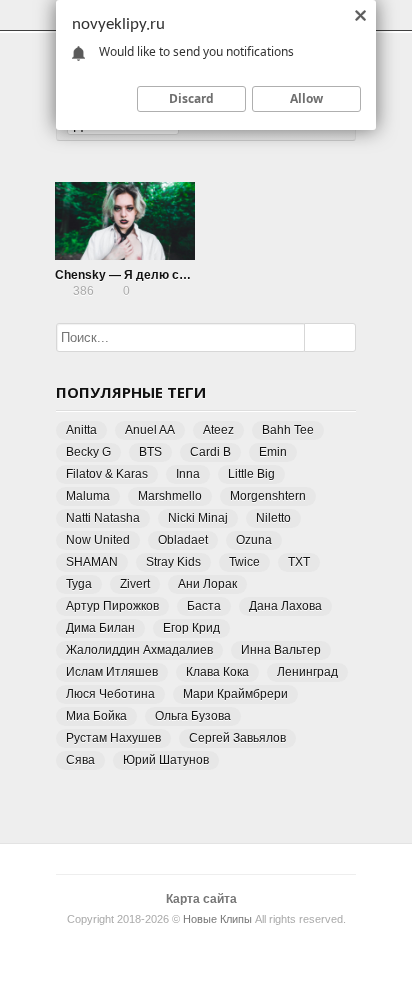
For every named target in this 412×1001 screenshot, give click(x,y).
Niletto (273, 518)
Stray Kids (173, 562)
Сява (80, 760)
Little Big (251, 474)
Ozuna (254, 540)
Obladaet (183, 540)
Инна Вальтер (281, 650)
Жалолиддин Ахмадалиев (139, 650)
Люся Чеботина (110, 694)
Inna (188, 474)
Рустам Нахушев (113, 738)
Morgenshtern (268, 496)
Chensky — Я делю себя (127, 275)
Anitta (81, 430)
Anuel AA (150, 430)
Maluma (88, 496)
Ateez (218, 430)
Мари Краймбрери (235, 694)
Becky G (88, 452)
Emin (273, 452)
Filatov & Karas (107, 474)
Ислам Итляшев (112, 672)
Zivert (135, 584)
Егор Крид (191, 628)
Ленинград (307, 672)
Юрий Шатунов (166, 760)
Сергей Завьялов (237, 738)
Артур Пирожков (112, 606)
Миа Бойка (96, 716)
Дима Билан (100, 628)
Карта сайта (201, 899)
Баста (204, 606)
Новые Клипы (217, 919)
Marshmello (170, 496)
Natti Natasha (103, 518)
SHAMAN (92, 562)
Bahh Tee (288, 430)
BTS (150, 452)
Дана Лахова (285, 606)
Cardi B (210, 452)
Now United (98, 540)
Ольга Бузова (193, 716)
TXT (299, 562)
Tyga (79, 584)
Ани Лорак (207, 584)
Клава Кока (217, 672)
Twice (244, 562)
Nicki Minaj (198, 518)
